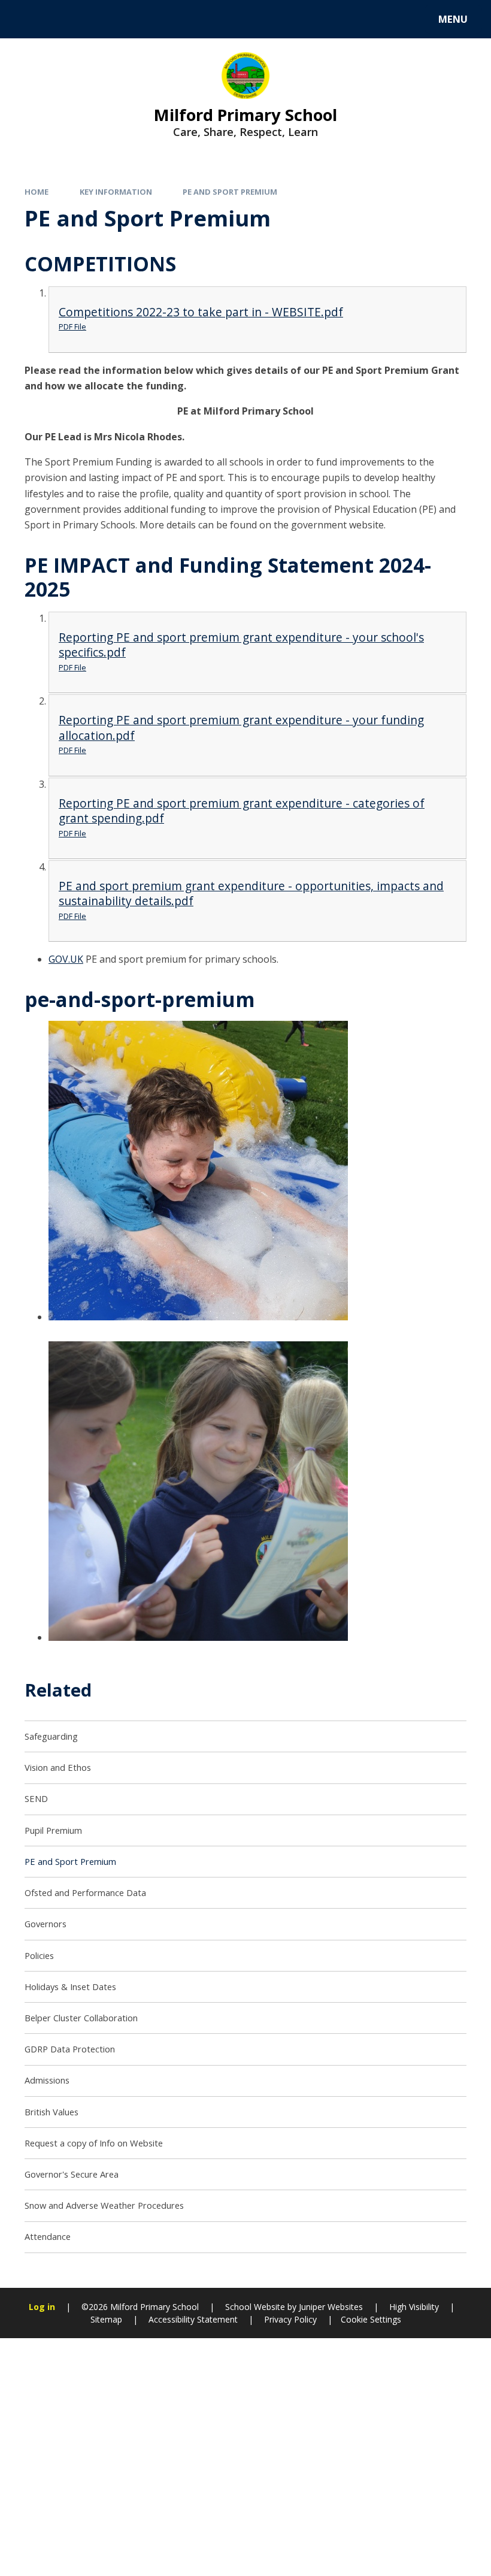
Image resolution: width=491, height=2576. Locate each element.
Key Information (116, 192)
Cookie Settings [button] (371, 2319)
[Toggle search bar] (25, 19)
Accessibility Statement (193, 2319)
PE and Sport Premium (230, 192)
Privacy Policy (290, 2319)
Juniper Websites (330, 2307)
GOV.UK (66, 959)
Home (37, 192)
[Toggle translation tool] (58, 19)
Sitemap (106, 2319)
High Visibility (414, 2307)
